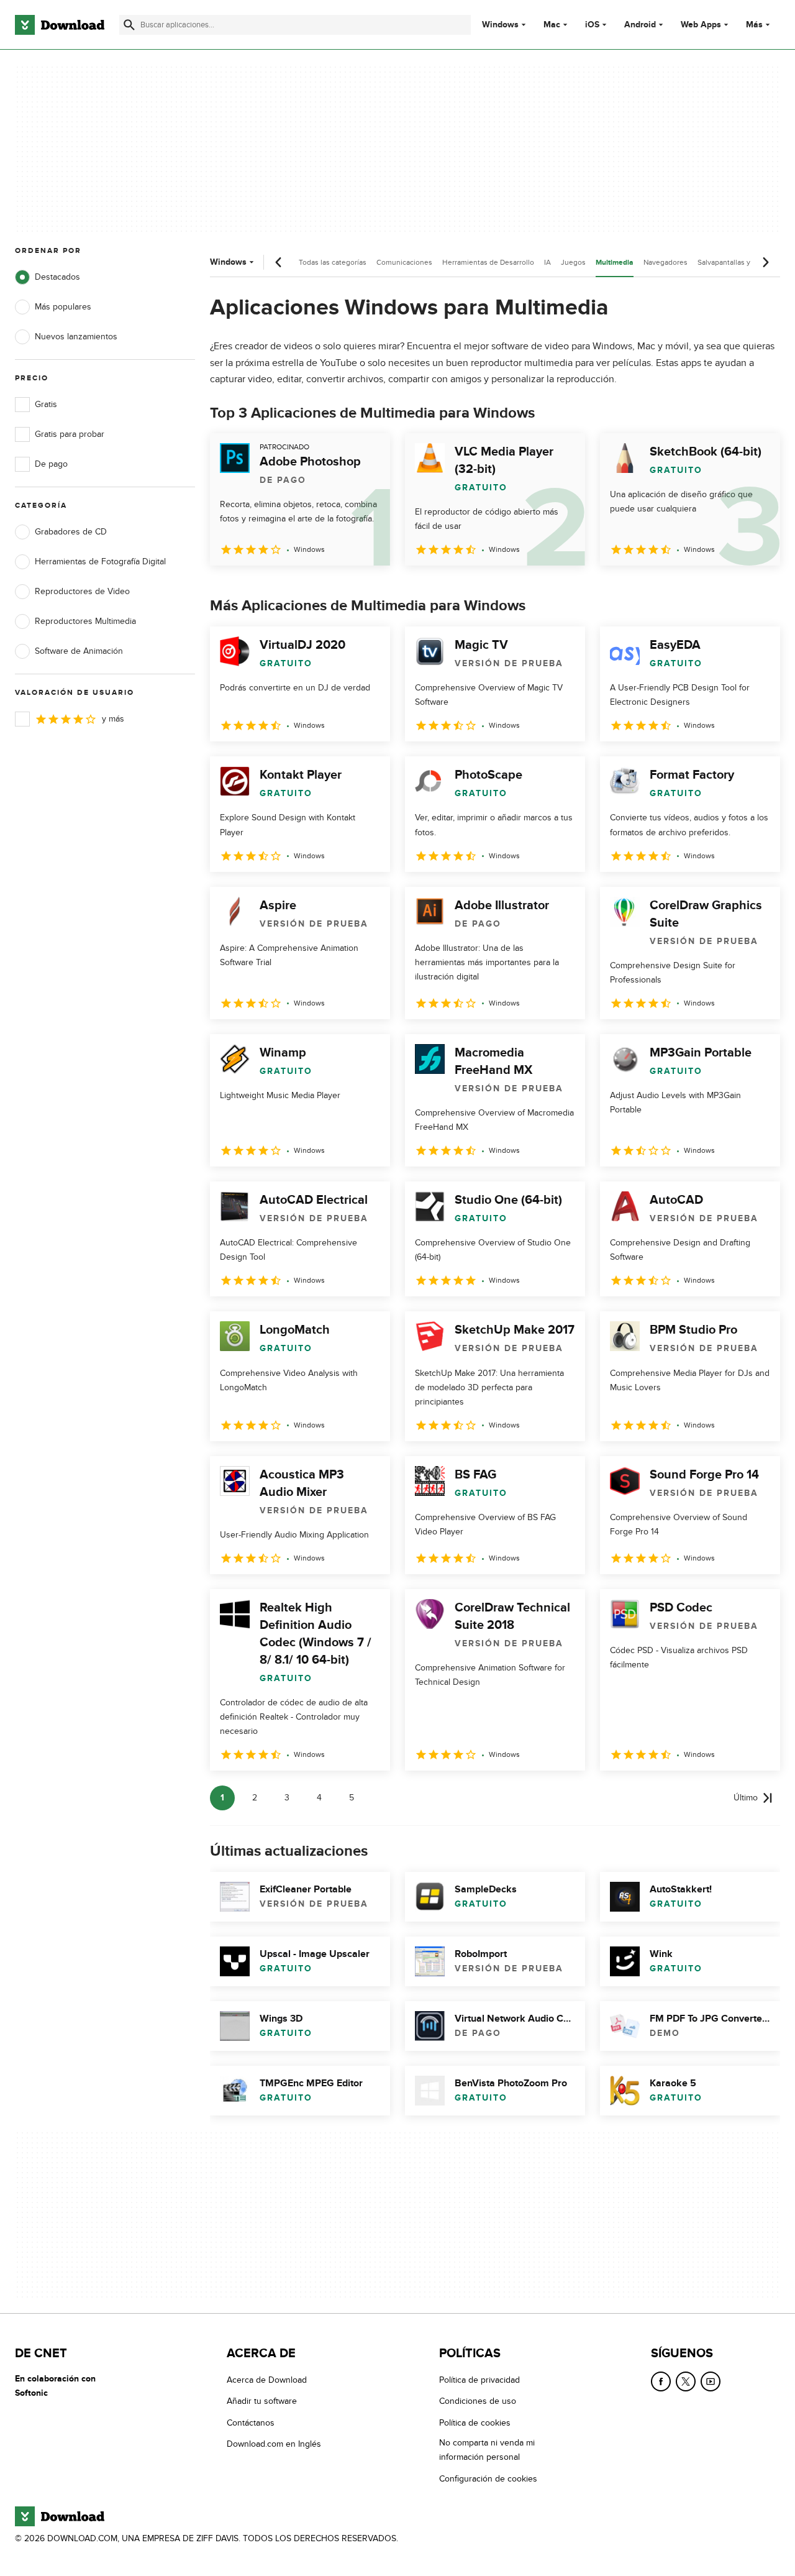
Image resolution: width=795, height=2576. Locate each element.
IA (547, 262)
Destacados (57, 277)
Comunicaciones (404, 262)
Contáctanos (251, 2423)
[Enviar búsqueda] (129, 25)
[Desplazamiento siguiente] (765, 262)
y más (113, 719)
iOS (592, 25)
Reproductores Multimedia (85, 621)
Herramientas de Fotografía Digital (100, 561)
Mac (552, 25)
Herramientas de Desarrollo (488, 262)
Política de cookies (475, 2423)
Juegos (573, 262)
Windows (500, 25)
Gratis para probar (70, 434)
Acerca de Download (267, 2380)
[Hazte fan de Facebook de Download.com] (661, 2381)
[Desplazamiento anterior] (279, 262)
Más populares (63, 307)
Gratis (46, 404)
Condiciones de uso (478, 2401)
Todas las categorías (333, 262)
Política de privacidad (479, 2380)
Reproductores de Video (82, 591)
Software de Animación (79, 651)
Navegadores (666, 262)
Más (754, 25)
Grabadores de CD (71, 532)
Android (640, 25)
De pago (51, 464)
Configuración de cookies (488, 2479)
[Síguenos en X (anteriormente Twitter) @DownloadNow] (686, 2381)
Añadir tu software (262, 2401)
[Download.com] (60, 25)
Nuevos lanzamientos (76, 337)
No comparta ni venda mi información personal (487, 2450)
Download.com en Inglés (274, 2444)
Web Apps (701, 25)
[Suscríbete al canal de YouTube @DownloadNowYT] (711, 2381)
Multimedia (615, 263)
